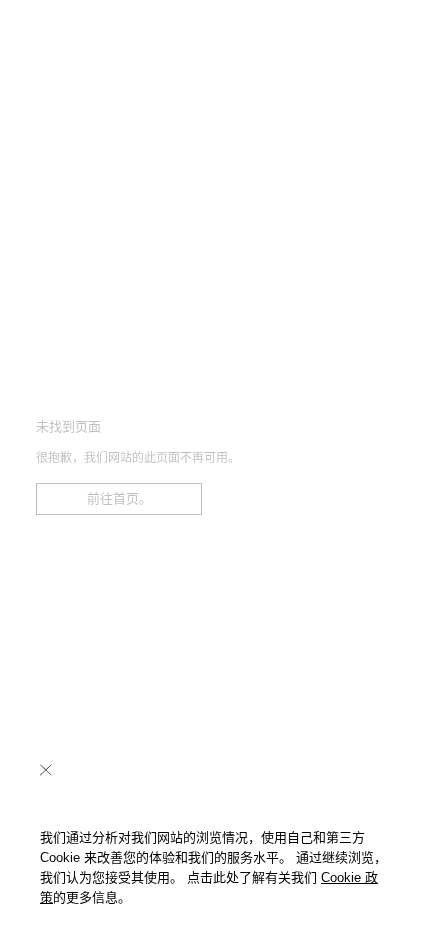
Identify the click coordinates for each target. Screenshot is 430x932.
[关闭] (46, 770)
